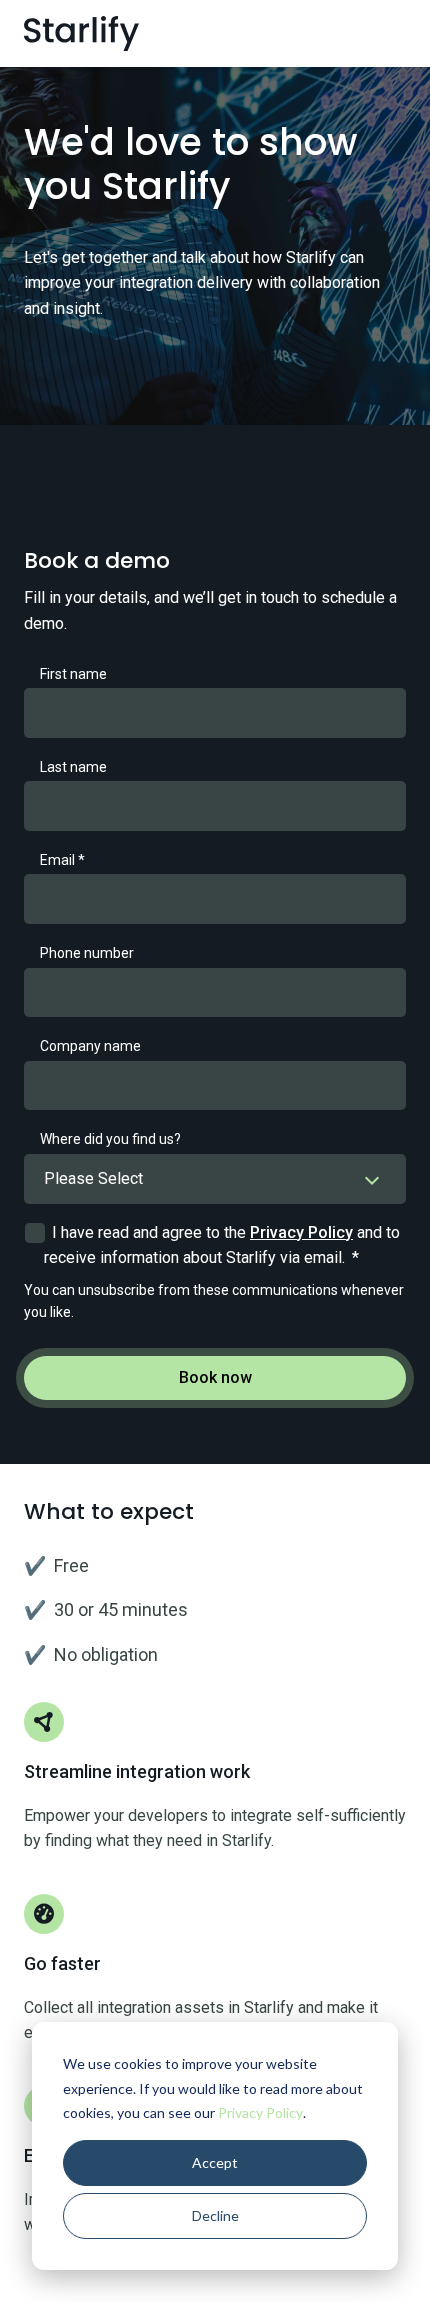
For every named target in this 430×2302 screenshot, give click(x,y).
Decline (215, 2215)
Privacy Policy (260, 2112)
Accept (215, 2162)
